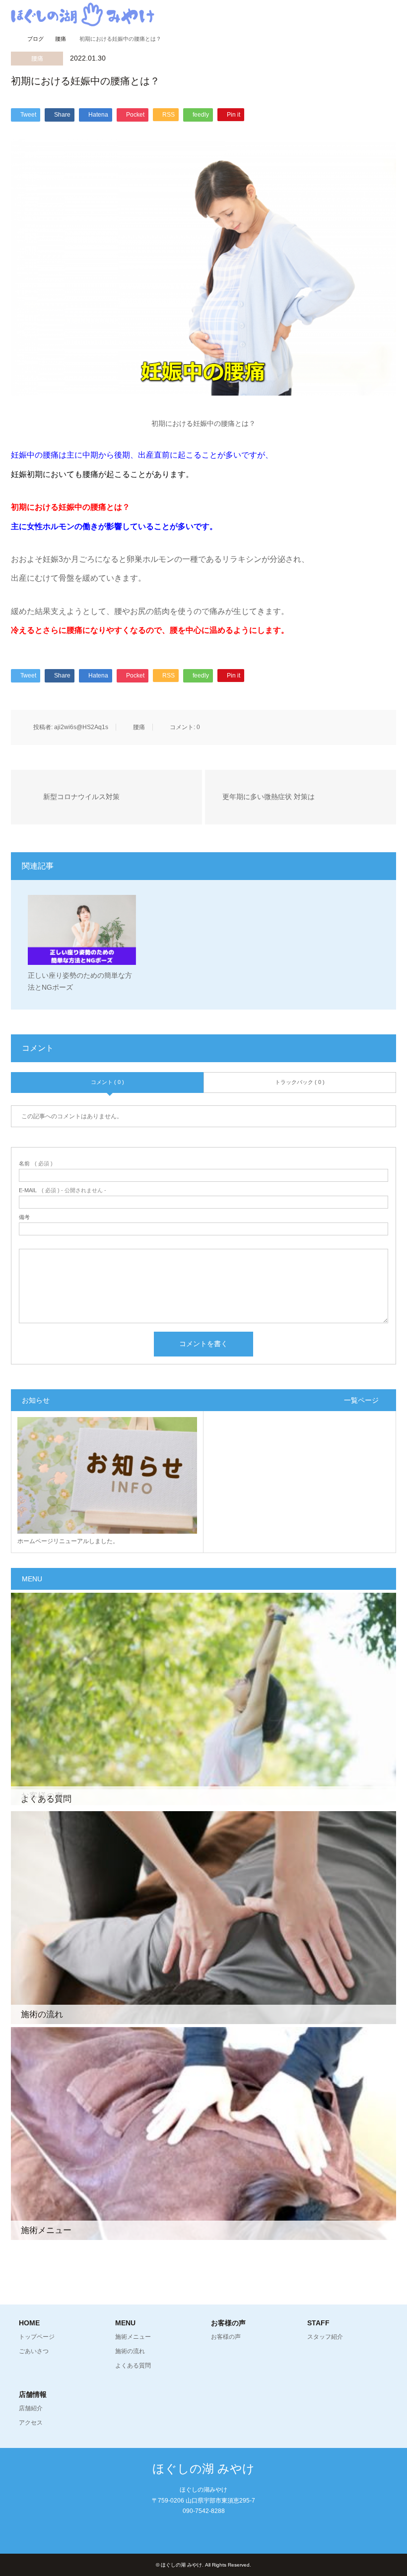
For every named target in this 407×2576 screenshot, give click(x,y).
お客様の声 (226, 2337)
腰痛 (37, 59)
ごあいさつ (34, 2351)
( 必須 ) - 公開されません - (63, 1190)
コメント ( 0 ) (107, 1082)
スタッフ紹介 (325, 2337)
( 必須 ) (36, 1164)
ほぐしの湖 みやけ (203, 2469)
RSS (203, 2532)
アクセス (31, 2423)
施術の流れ (130, 2351)
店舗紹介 (31, 2408)
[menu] (392, 15)
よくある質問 (133, 2366)
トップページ (37, 2337)
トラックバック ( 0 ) (300, 1082)
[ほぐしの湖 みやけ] (83, 14)
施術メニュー (133, 2337)
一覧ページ (361, 1400)
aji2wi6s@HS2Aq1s (81, 727)
